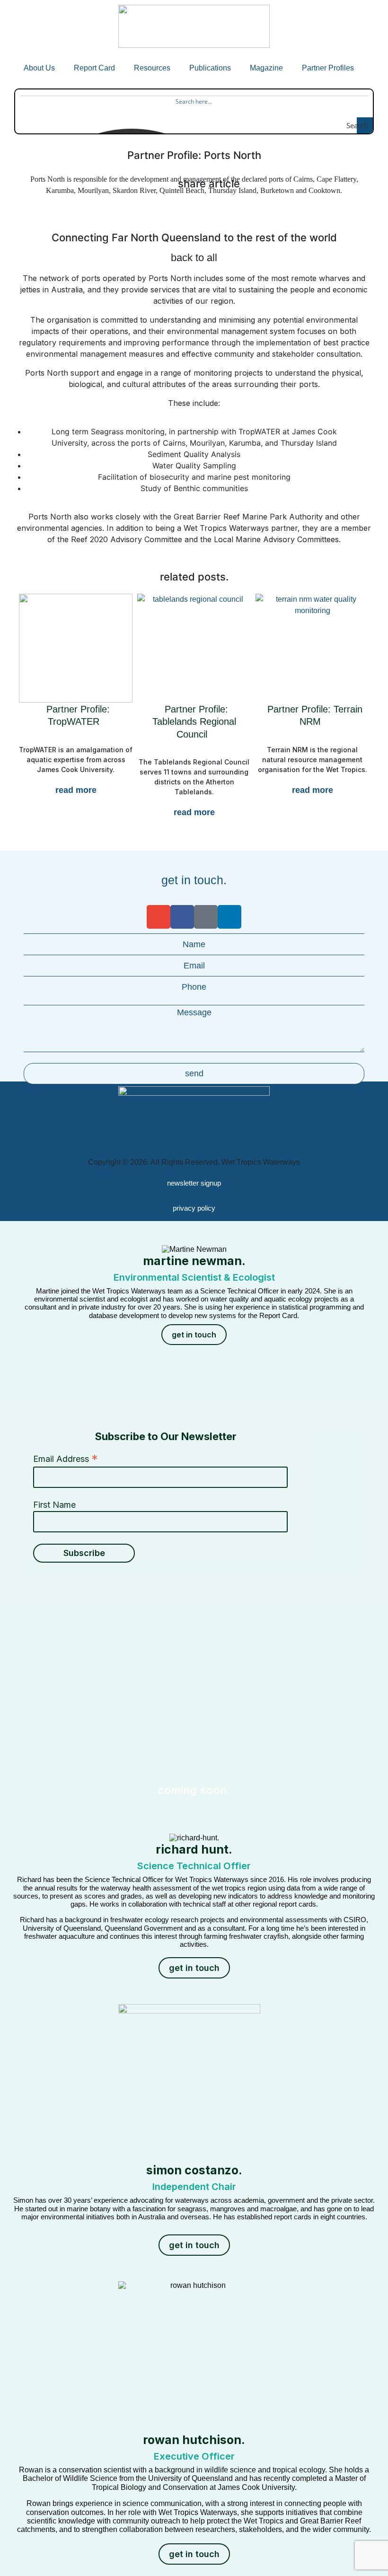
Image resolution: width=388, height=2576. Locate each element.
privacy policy (194, 1208)
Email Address (66, 1459)
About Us (39, 68)
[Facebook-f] (182, 917)
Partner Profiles (328, 68)
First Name (54, 1505)
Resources (152, 68)
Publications (210, 68)
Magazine (266, 68)
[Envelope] (159, 917)
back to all (194, 258)
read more (76, 790)
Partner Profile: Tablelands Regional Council (194, 722)
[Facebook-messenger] (206, 917)
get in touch (194, 1335)
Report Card (94, 68)
